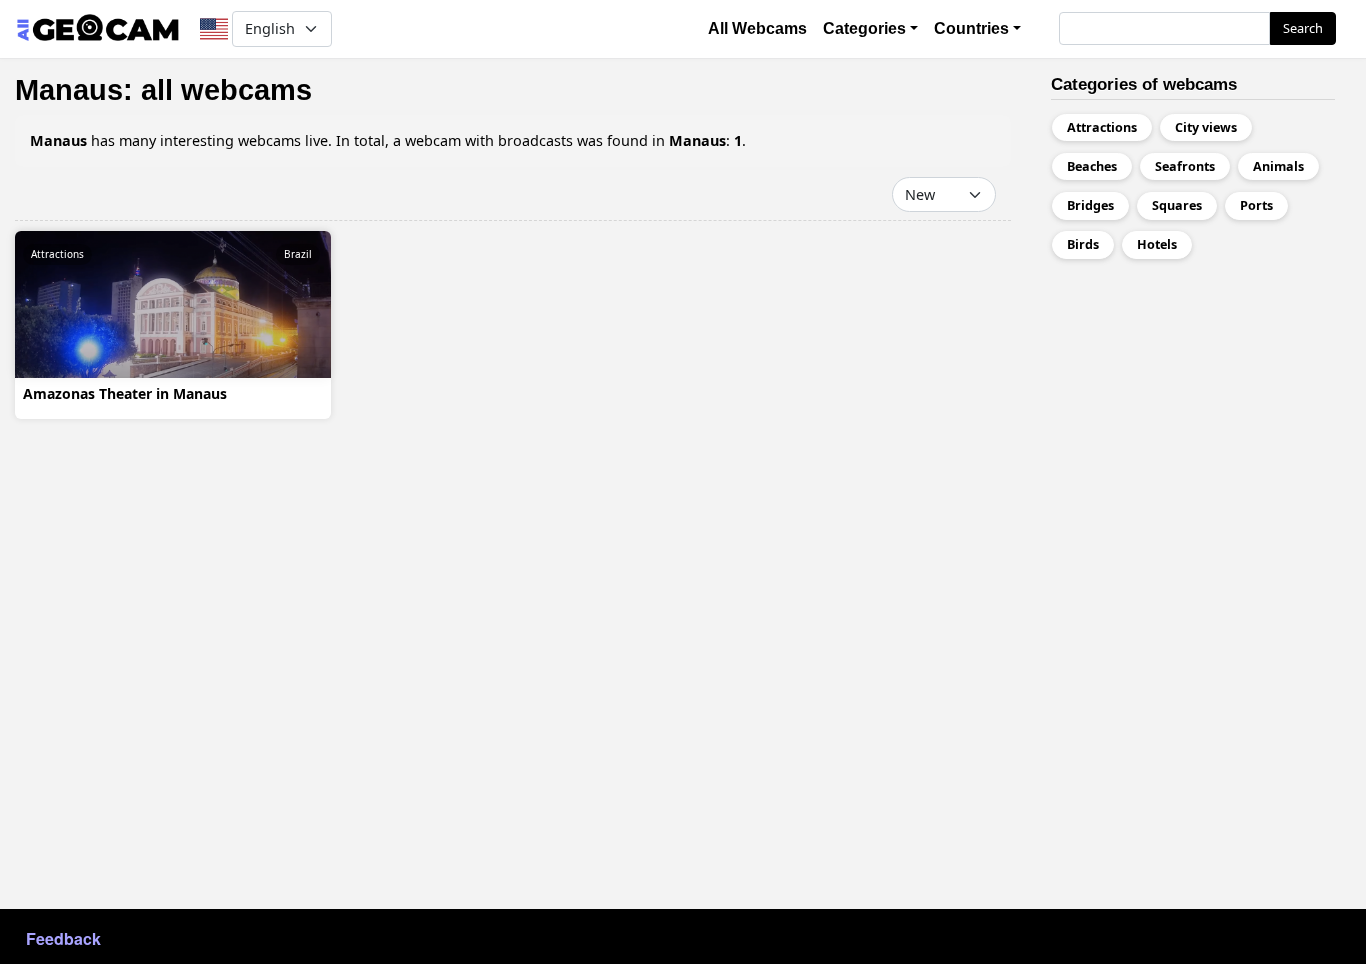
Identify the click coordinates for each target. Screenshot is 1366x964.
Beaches (1092, 166)
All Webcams (757, 28)
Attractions (57, 254)
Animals (1278, 166)
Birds (1083, 244)
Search (1303, 28)
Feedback (63, 938)
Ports (1256, 205)
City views (1206, 127)
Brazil (298, 254)
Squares (1177, 205)
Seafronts (1185, 166)
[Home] (97, 29)
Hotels (1157, 244)
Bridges (1090, 205)
